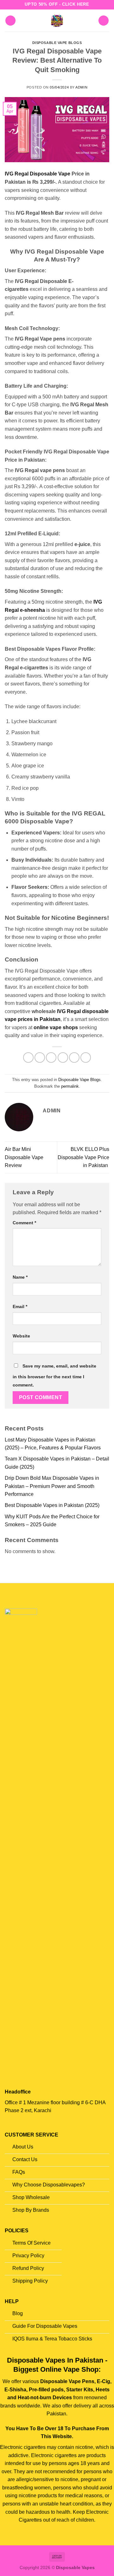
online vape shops (56, 1027)
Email (20, 1306)
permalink (70, 1086)
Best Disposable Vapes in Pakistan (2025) (52, 1505)
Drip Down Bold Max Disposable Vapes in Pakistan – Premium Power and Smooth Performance (52, 1486)
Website (21, 1336)
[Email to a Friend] (63, 1057)
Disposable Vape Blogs (57, 43)
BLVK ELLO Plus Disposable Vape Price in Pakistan (83, 1157)
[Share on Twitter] (51, 1057)
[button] (10, 21)
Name (20, 1277)
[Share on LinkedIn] (86, 1057)
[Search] (104, 21)
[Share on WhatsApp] (28, 1057)
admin (81, 87)
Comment (24, 1223)
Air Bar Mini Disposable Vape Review (24, 1157)
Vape (65, 174)
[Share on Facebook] (40, 1057)
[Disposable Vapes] (57, 21)
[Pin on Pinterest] (74, 1057)
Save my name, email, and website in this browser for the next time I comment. (54, 1375)
